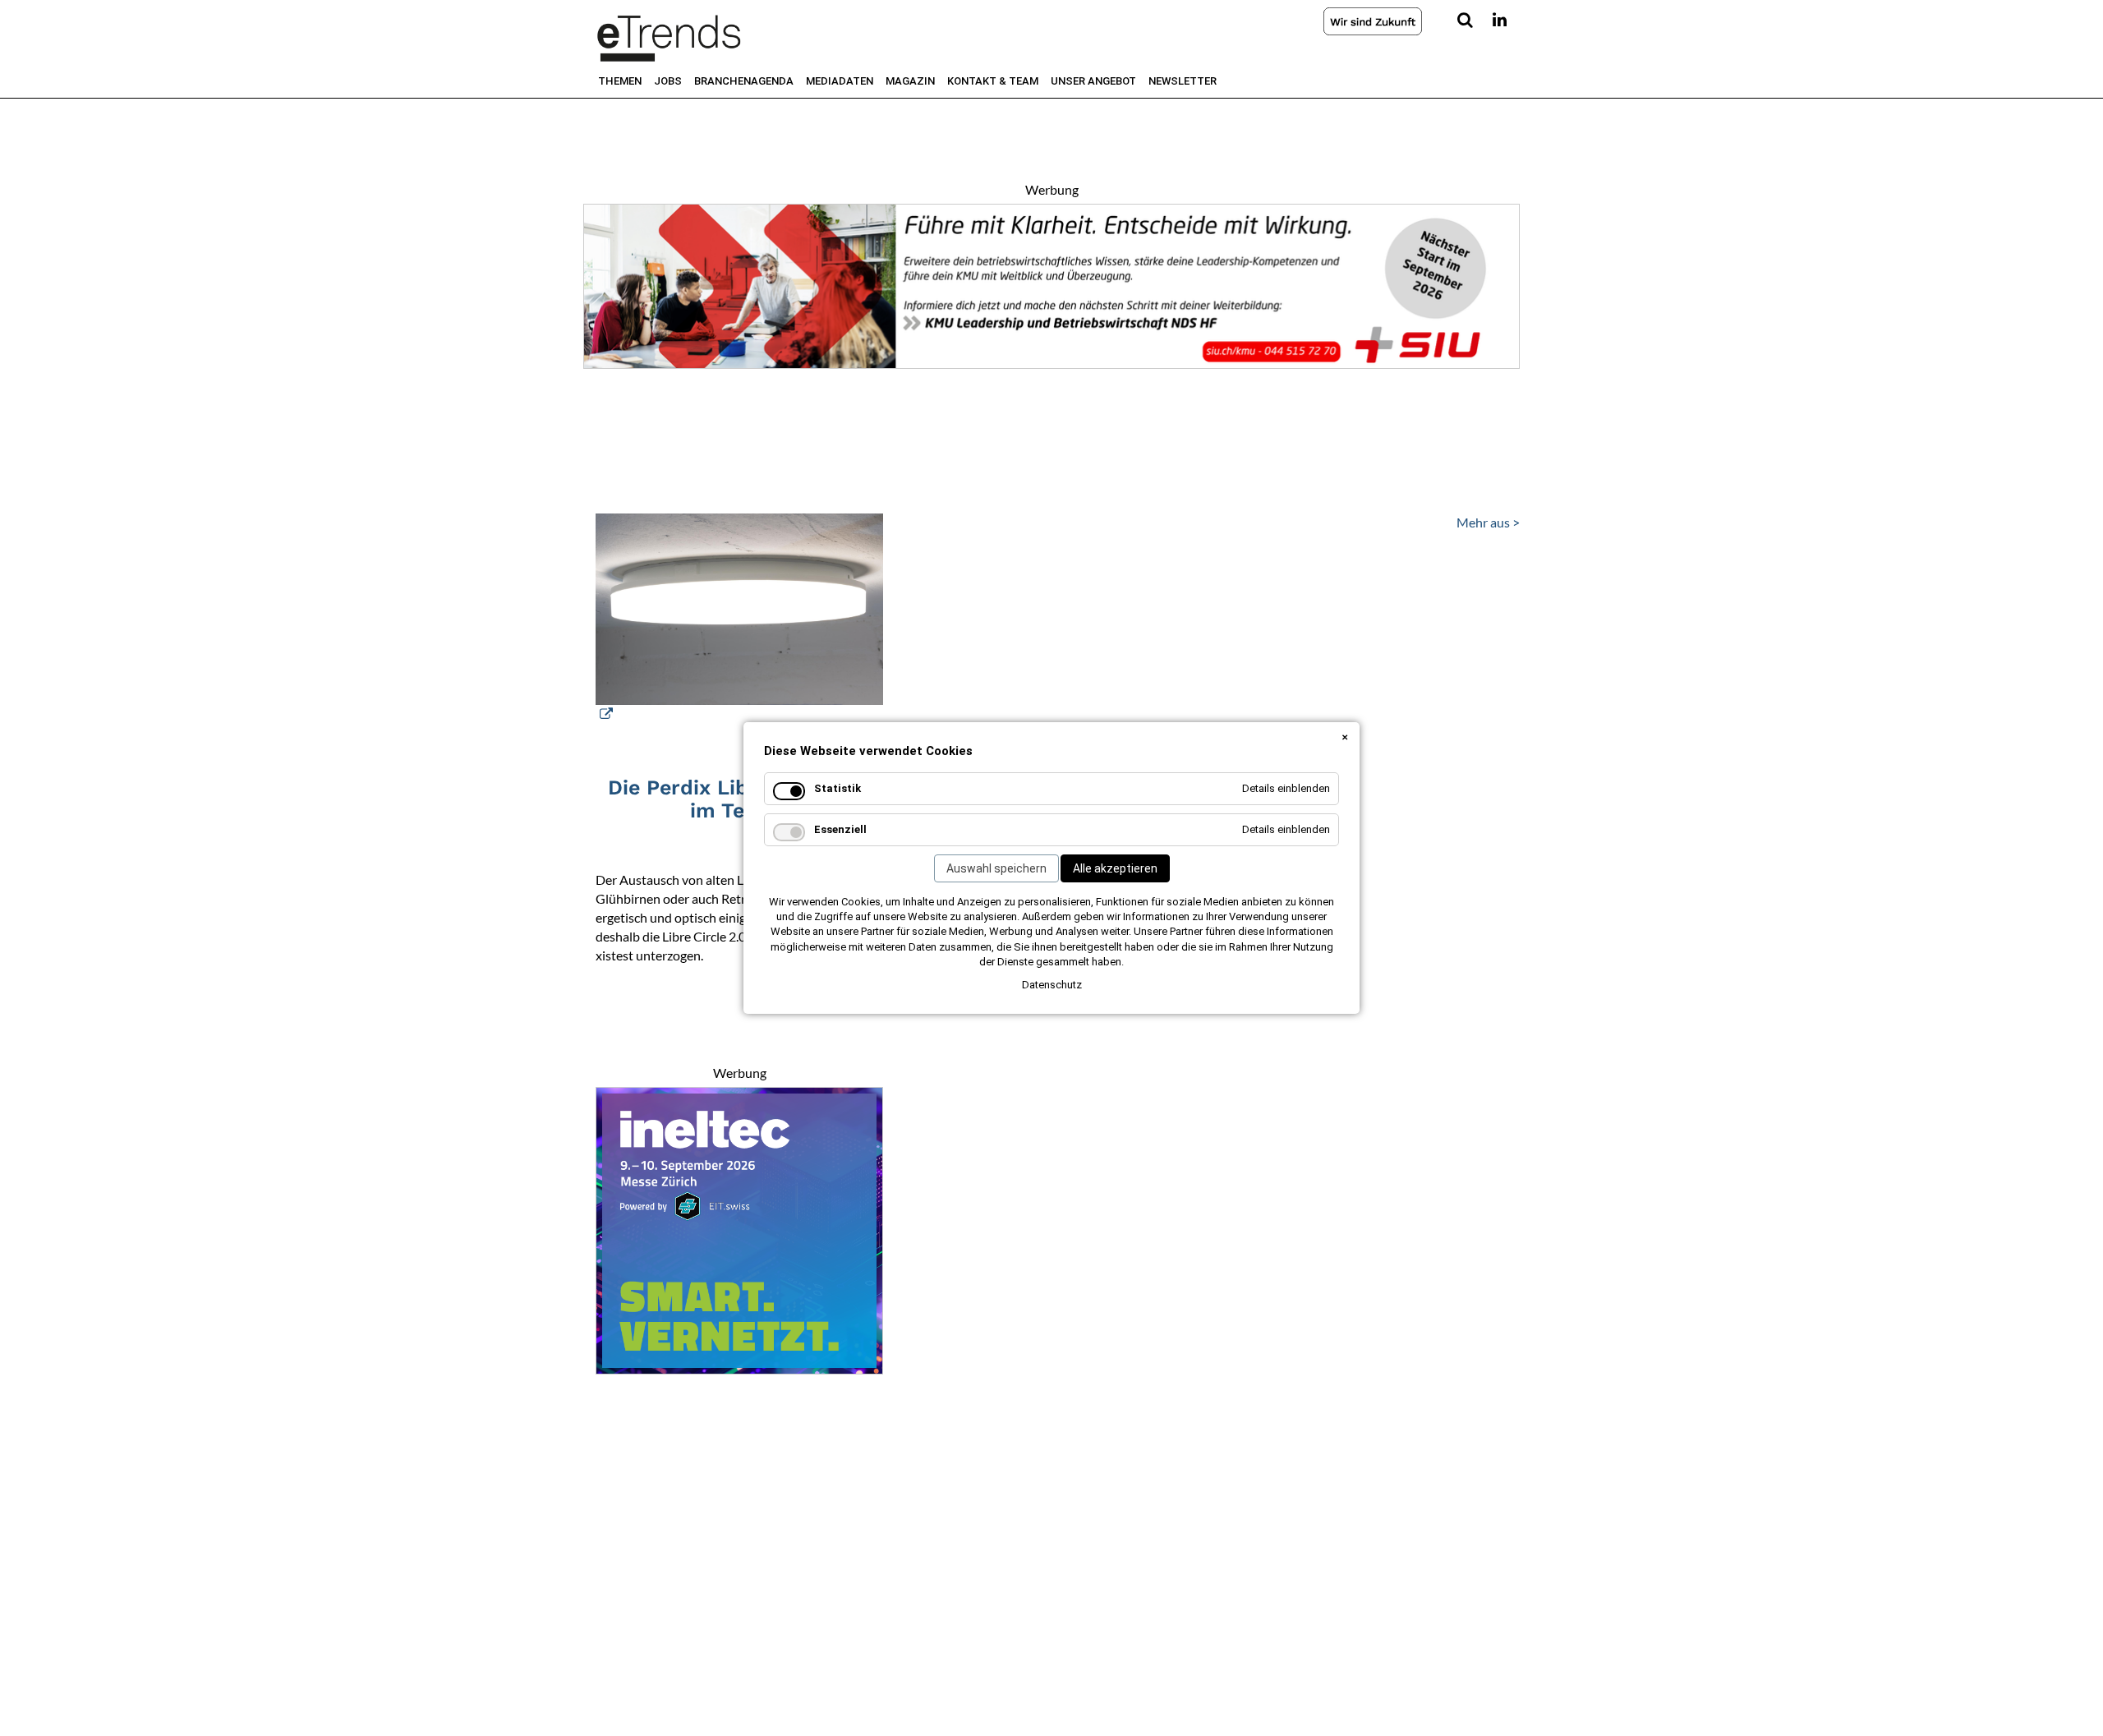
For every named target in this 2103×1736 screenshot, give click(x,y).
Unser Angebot (1093, 81)
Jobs (668, 81)
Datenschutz (1052, 985)
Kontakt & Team (993, 81)
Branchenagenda (744, 81)
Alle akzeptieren (1115, 868)
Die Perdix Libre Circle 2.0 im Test (740, 799)
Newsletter (1183, 81)
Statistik (838, 788)
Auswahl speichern (996, 868)
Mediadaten (840, 81)
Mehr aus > (1488, 522)
